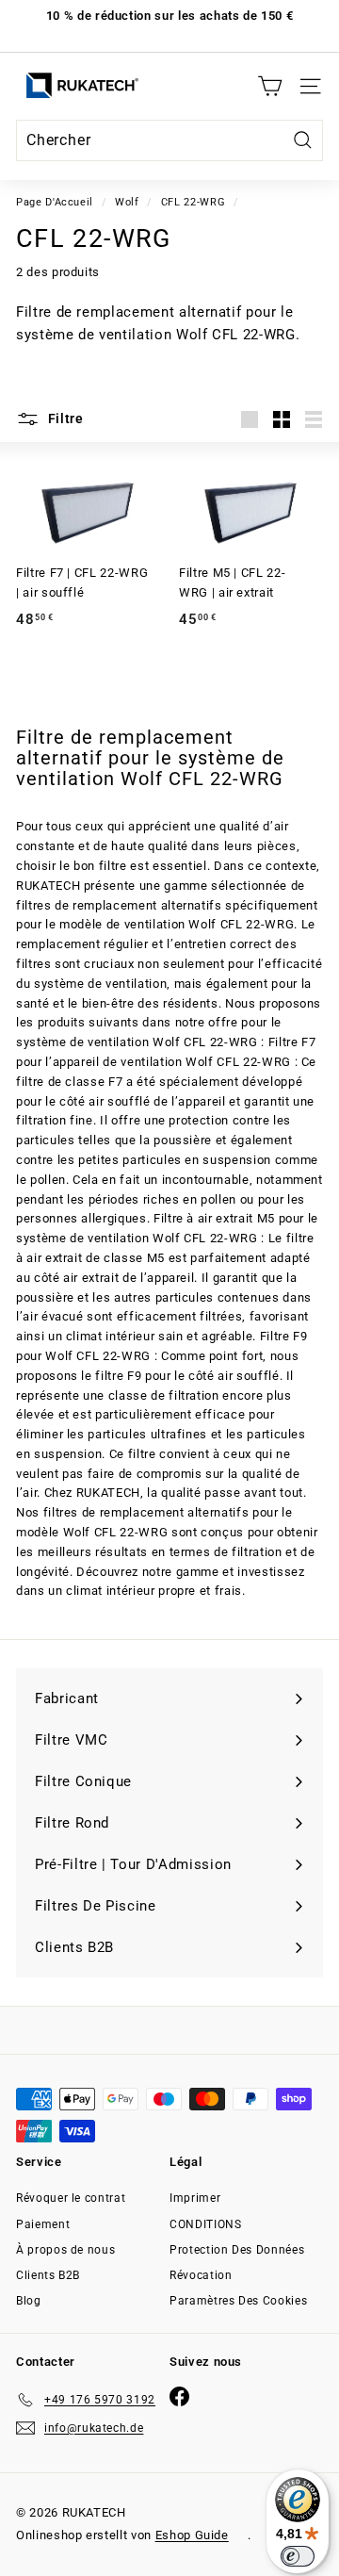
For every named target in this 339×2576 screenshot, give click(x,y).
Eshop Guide (192, 2535)
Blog (29, 2301)
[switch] (298, 2556)
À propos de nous (65, 2250)
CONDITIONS (206, 2224)
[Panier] (270, 86)
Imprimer (195, 2198)
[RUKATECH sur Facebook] (179, 2396)
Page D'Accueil (55, 202)
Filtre (64, 418)
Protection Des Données (237, 2250)
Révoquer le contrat (71, 2198)
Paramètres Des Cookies (238, 2301)
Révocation (201, 2275)
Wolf (127, 202)
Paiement (43, 2224)
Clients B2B (48, 2275)
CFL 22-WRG (194, 202)
